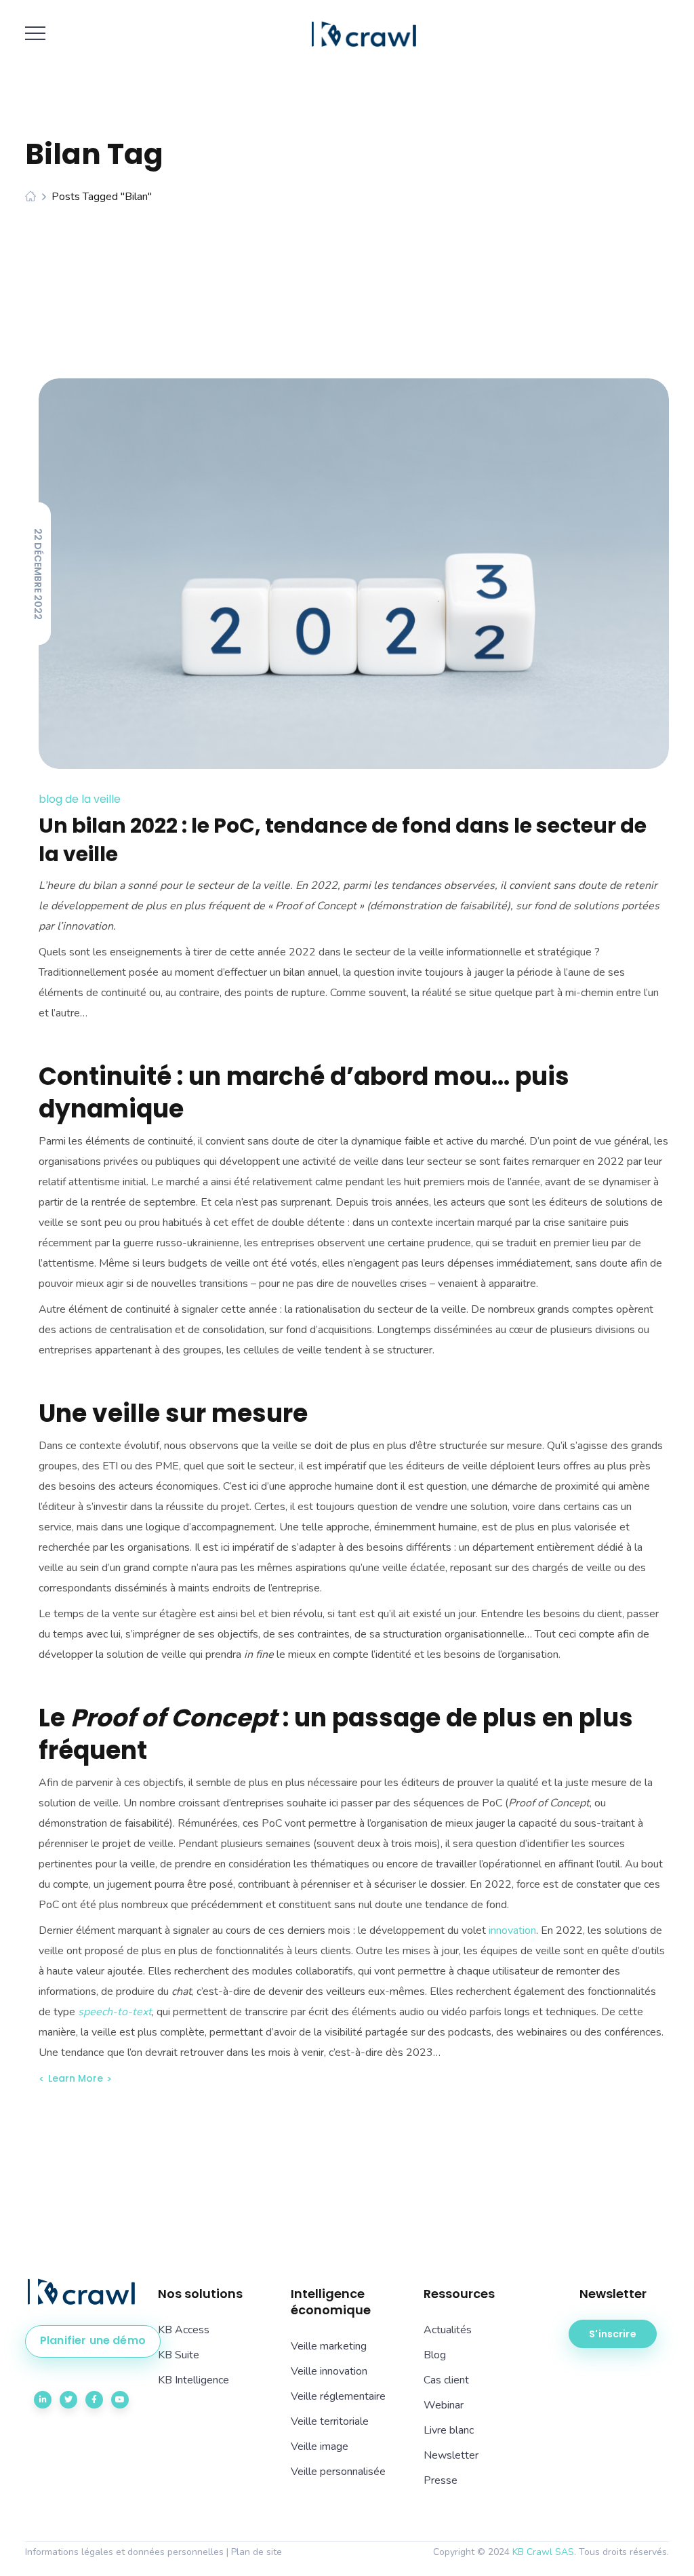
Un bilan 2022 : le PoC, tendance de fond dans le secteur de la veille (343, 840)
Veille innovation (329, 2371)
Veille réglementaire (338, 2396)
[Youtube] (120, 2400)
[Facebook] (94, 2400)
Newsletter (451, 2455)
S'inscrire (612, 2334)
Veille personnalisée (338, 2472)
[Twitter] (68, 2400)
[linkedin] (43, 2400)
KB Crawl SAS (543, 2552)
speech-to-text (115, 2012)
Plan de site (257, 2552)
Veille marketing (329, 2346)
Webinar (444, 2405)
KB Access (184, 2330)
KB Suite (179, 2355)
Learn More (76, 2078)
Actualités (448, 2330)
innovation (512, 1930)
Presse (441, 2480)
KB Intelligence (193, 2380)
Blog (435, 2355)
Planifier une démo (93, 2340)
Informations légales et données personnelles (124, 2552)
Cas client (446, 2380)
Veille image (320, 2446)
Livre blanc (449, 2430)
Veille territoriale (330, 2421)
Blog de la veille (80, 799)
